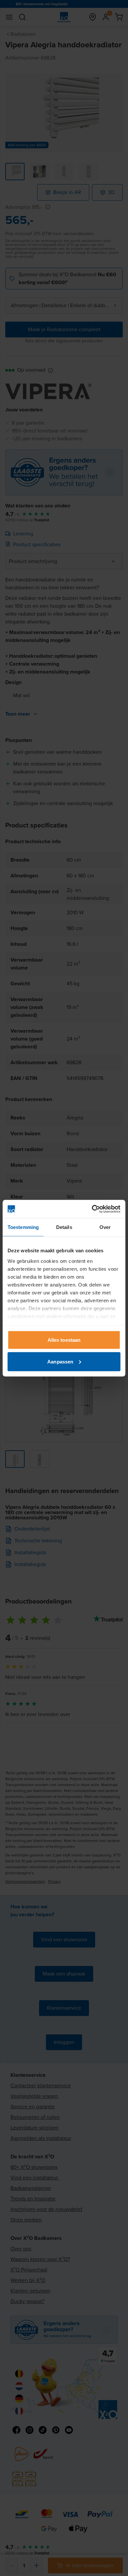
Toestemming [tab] (23, 1227)
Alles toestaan (64, 1340)
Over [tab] (105, 1227)
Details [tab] (64, 1227)
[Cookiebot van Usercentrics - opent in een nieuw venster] (92, 1209)
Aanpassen (60, 1361)
